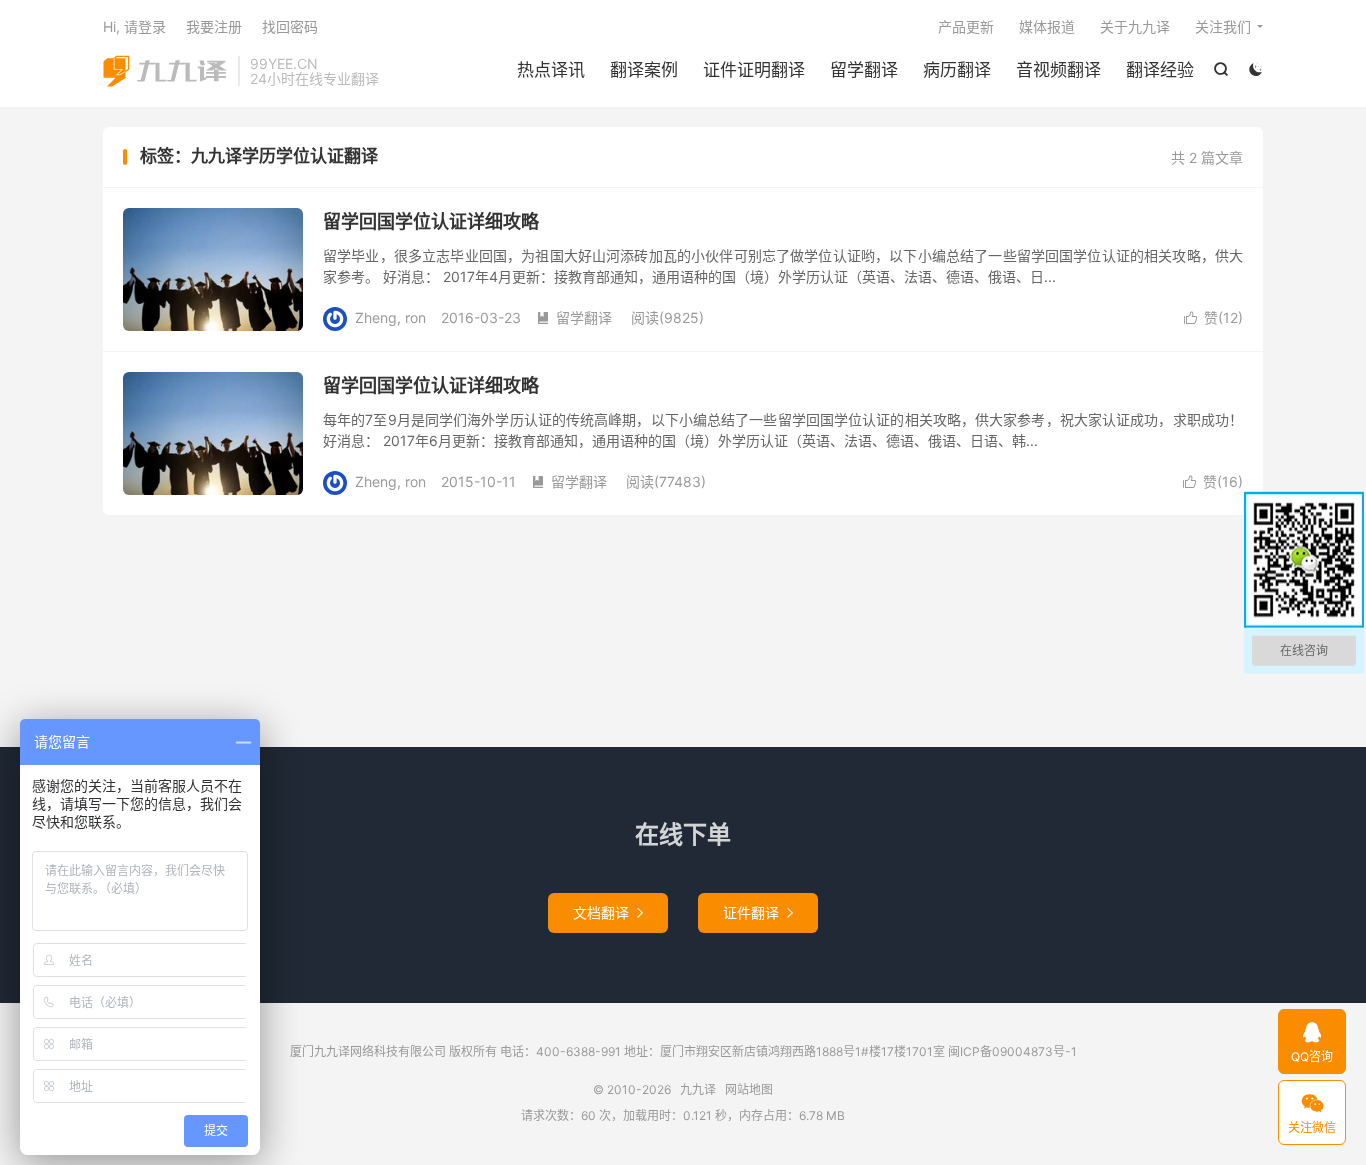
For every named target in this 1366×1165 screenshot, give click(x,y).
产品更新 (966, 26)
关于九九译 (1135, 26)
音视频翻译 (1058, 70)
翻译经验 (1160, 70)
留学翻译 (864, 70)
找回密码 (290, 26)
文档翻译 (608, 912)
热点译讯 (551, 70)
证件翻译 (758, 912)
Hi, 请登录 (134, 26)
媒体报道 (1047, 26)
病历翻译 (957, 70)
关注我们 (1223, 26)
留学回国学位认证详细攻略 (431, 221)
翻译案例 (644, 70)
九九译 (165, 71)
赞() (1213, 317)
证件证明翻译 (754, 70)
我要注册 (214, 26)
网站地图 (749, 1089)
